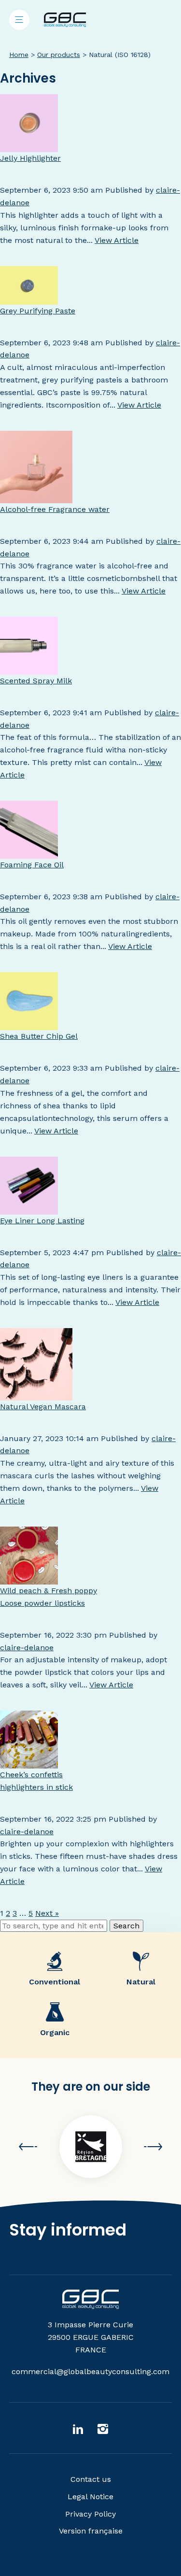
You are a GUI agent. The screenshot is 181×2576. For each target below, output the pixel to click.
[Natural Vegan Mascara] (36, 1394)
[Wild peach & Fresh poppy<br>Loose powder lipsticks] (29, 1578)
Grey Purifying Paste (38, 311)
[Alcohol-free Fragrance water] (36, 497)
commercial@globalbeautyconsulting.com (90, 2371)
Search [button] (126, 1926)
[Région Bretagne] (91, 2147)
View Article (117, 240)
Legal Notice (90, 2497)
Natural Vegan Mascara (43, 1407)
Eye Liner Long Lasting (42, 1221)
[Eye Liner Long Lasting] (29, 1208)
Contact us (91, 2479)
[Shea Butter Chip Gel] (29, 1024)
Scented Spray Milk (36, 681)
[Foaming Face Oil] (29, 853)
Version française (91, 2531)
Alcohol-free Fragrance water (55, 509)
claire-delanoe (27, 1648)
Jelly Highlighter (30, 158)
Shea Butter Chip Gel (39, 1036)
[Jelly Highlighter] (29, 146)
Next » (47, 1913)
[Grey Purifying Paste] (29, 298)
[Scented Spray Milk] (29, 669)
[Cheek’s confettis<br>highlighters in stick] (29, 1762)
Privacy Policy (90, 2514)
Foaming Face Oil (32, 865)
